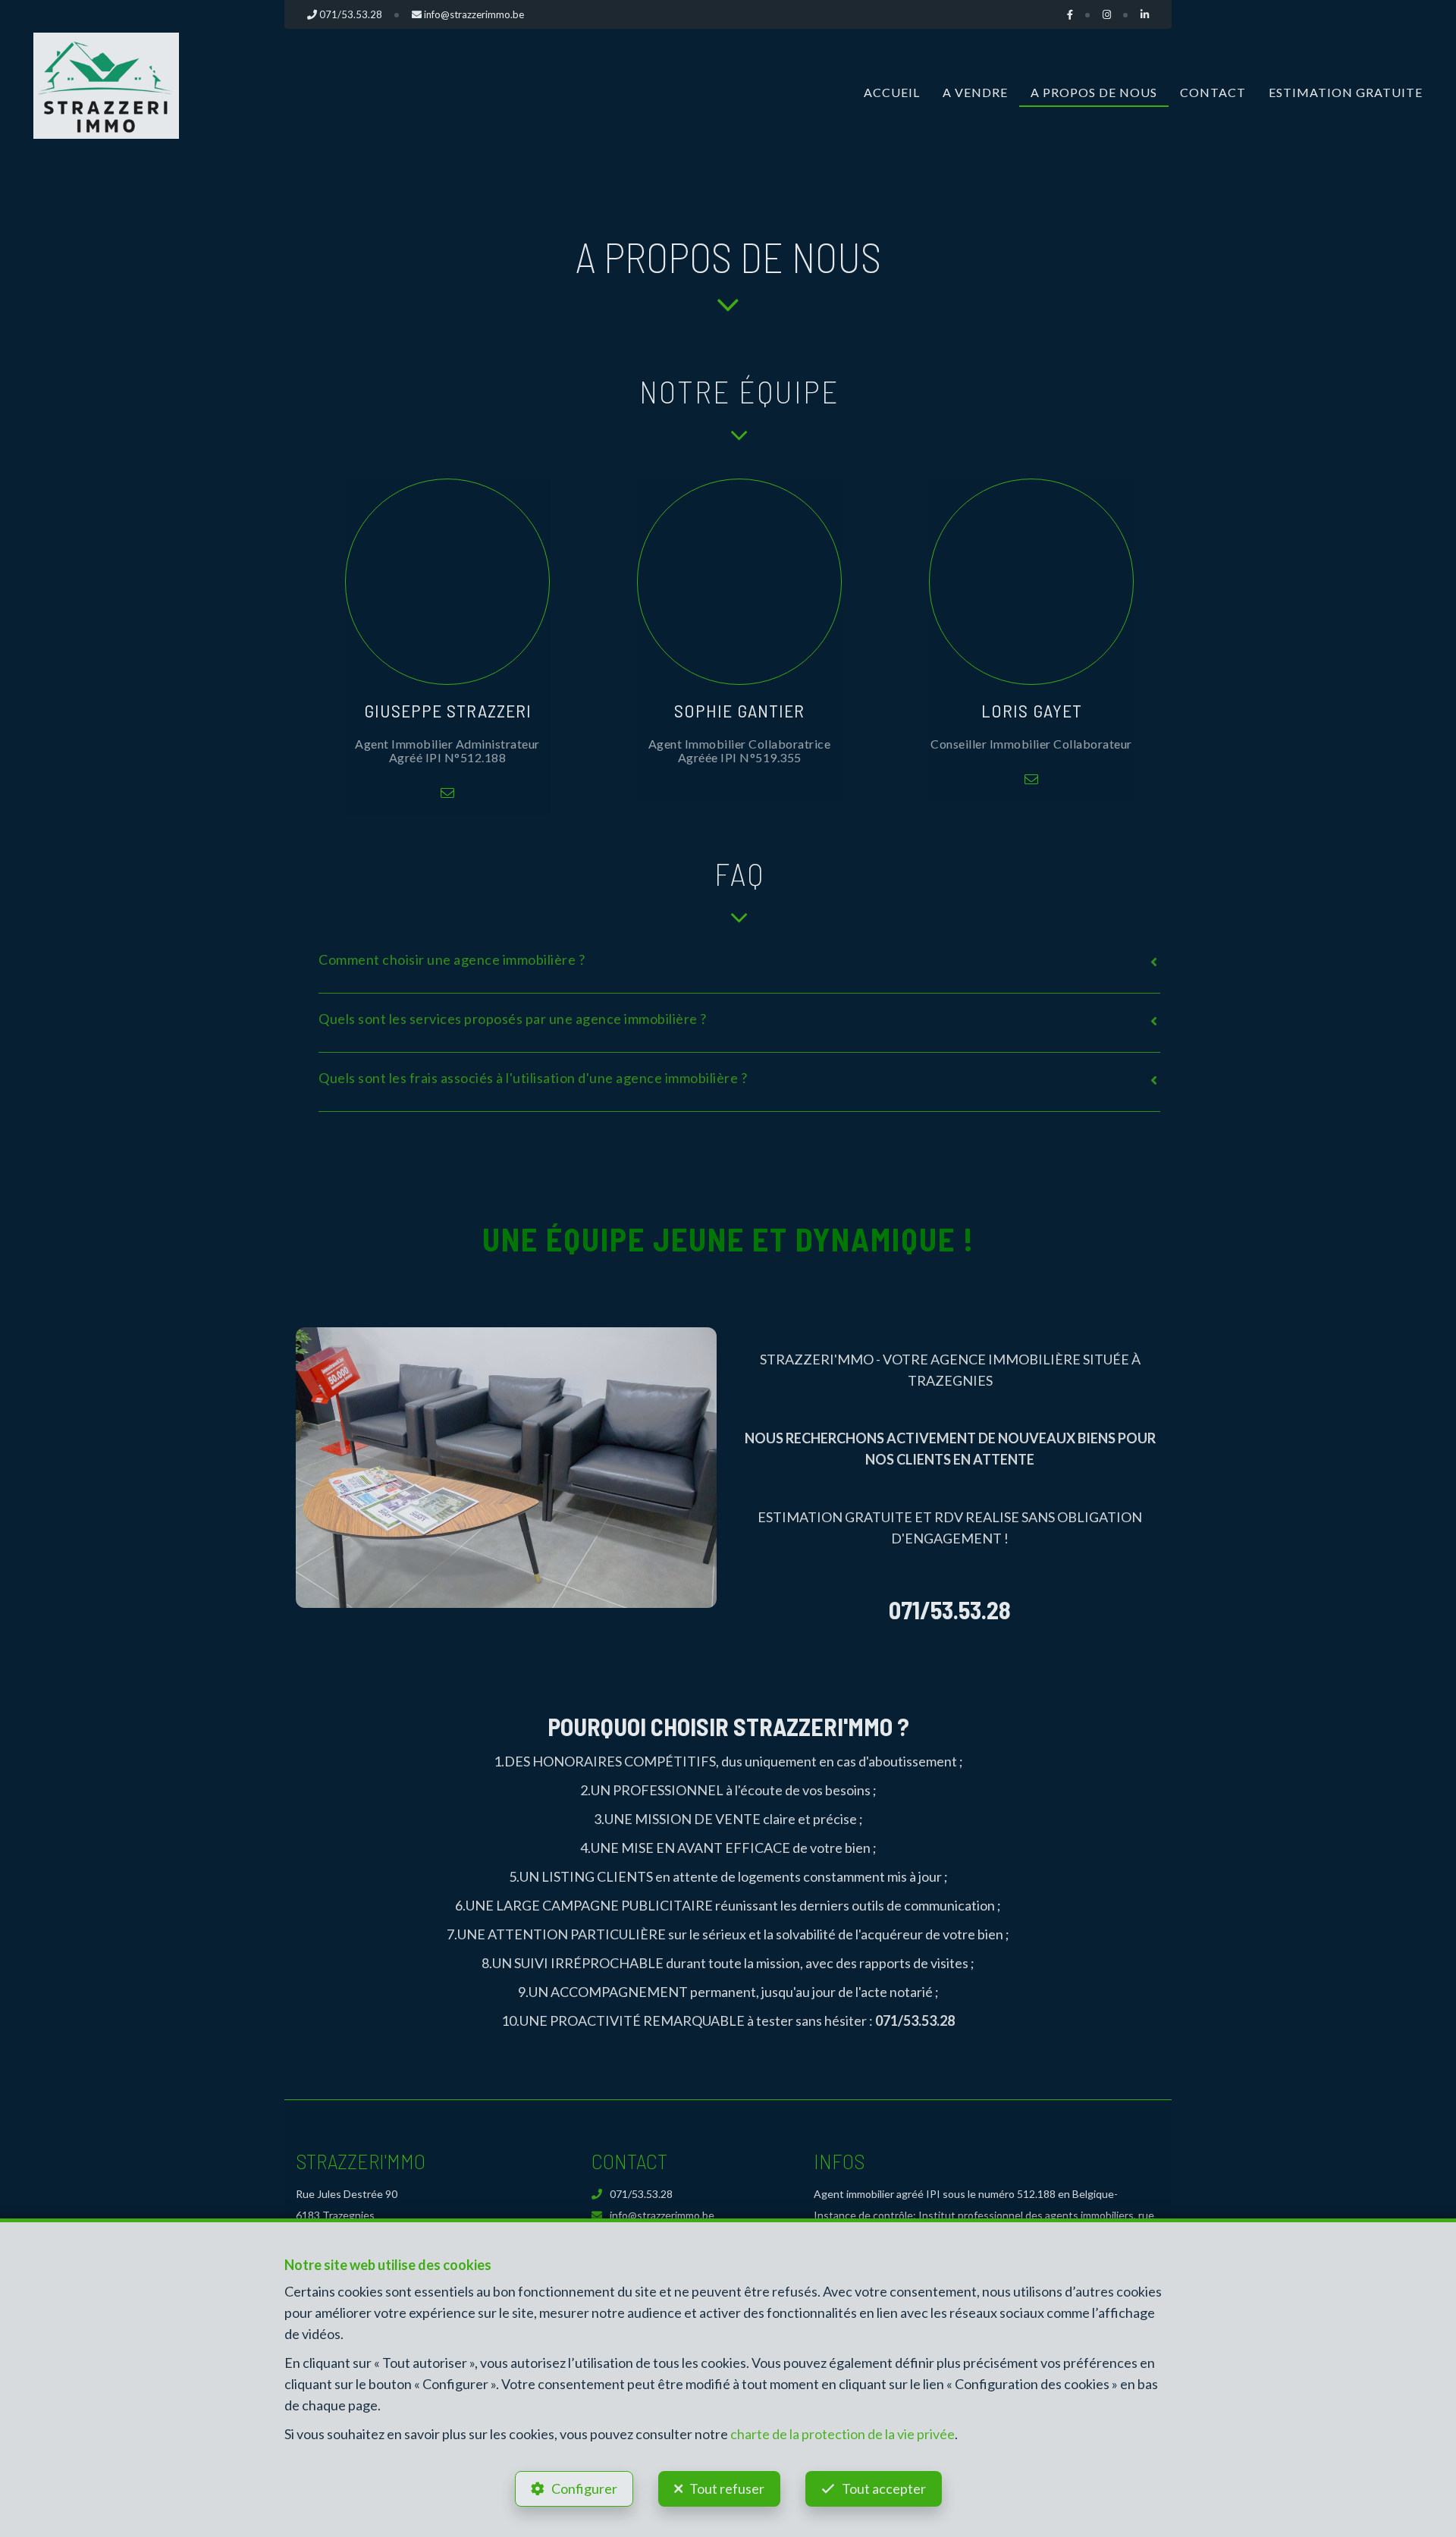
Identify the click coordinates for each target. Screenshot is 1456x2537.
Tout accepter (884, 2488)
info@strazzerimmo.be (662, 2215)
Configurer (584, 2488)
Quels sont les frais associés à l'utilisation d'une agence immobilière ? (533, 1078)
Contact (1213, 92)
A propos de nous (1094, 92)
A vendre (975, 92)
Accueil (892, 92)
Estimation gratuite (1346, 92)
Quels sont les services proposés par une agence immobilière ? (513, 1019)
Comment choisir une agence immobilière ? (452, 959)
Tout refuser (727, 2488)
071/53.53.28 (641, 2194)
